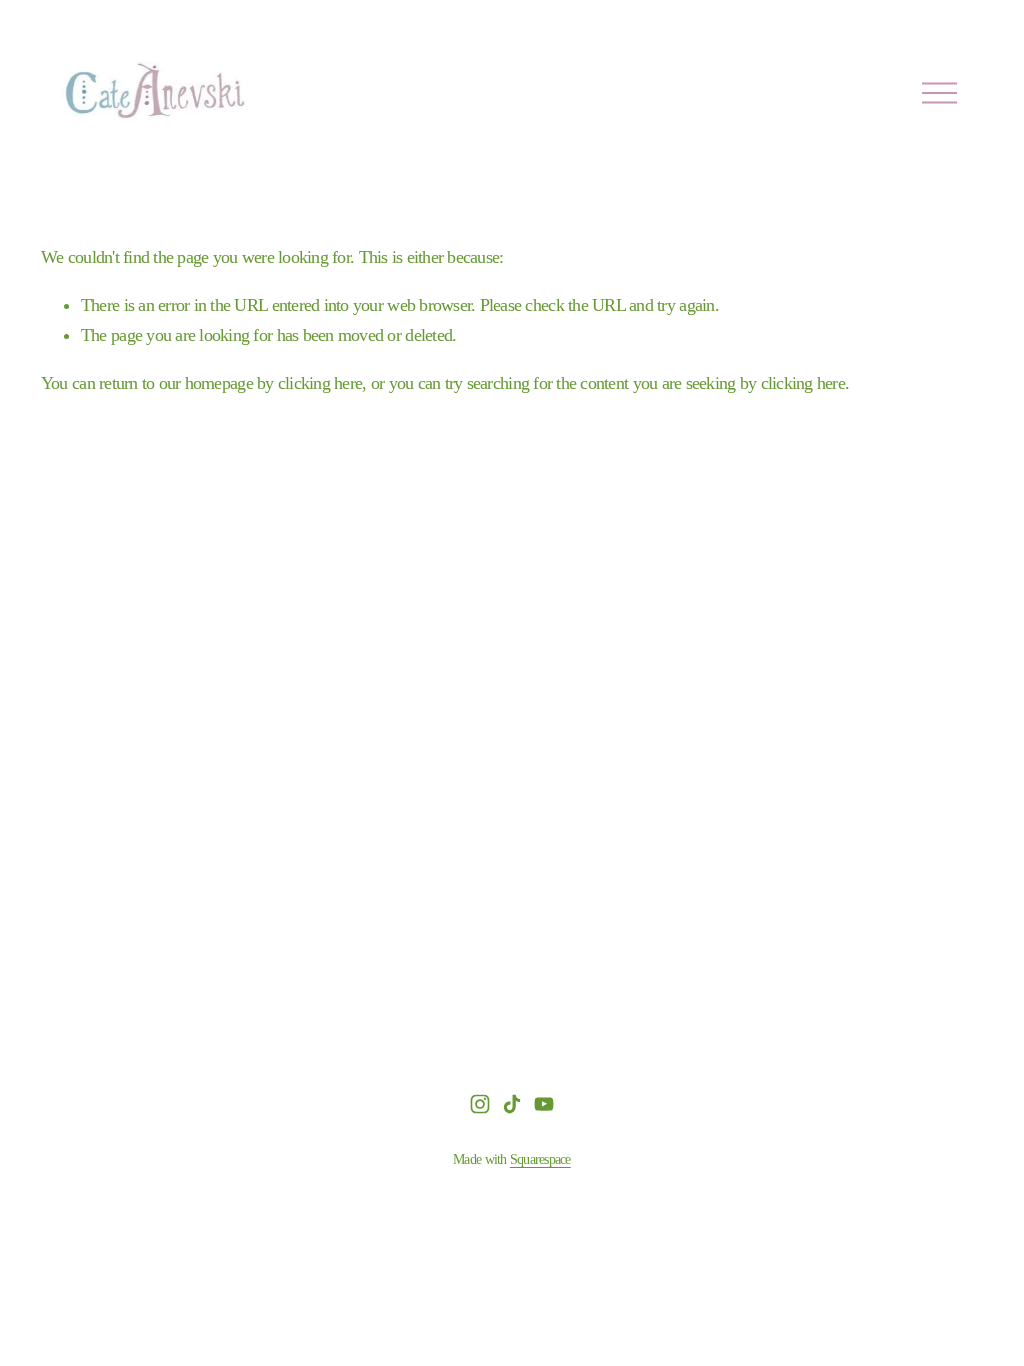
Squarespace (540, 1159)
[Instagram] (480, 1104)
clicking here (320, 383)
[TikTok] (512, 1104)
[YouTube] (544, 1104)
